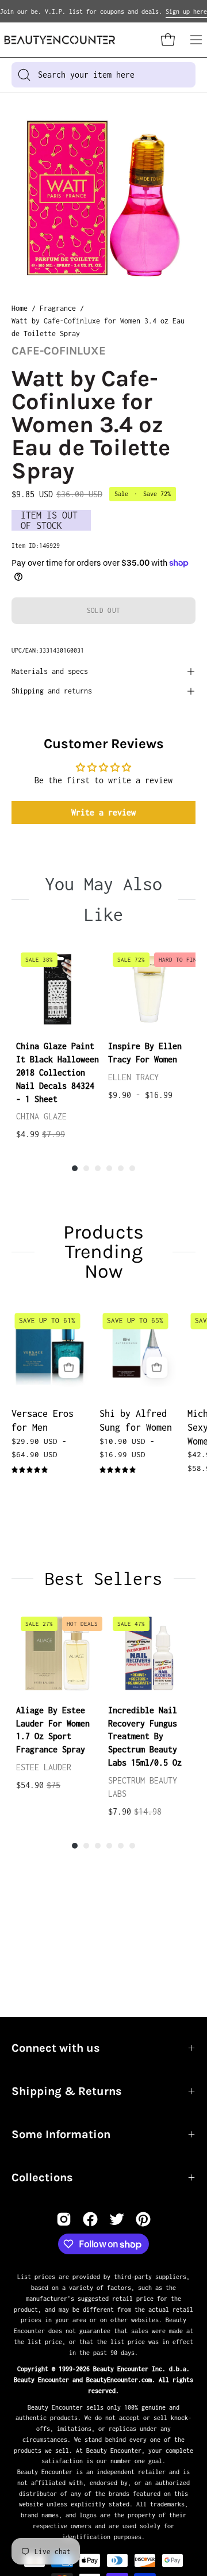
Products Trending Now (103, 1252)
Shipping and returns (52, 691)
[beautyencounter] (60, 40)
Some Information (61, 2134)
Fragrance (58, 308)
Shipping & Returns (67, 2091)
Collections (42, 2177)
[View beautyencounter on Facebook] (90, 2219)
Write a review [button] (103, 812)
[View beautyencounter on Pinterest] (143, 2219)
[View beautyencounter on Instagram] (64, 2219)
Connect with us (56, 2048)
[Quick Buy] (69, 1367)
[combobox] (103, 75)
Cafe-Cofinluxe (59, 351)
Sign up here (186, 12)
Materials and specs (50, 671)
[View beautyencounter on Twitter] (117, 2219)
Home (20, 308)
